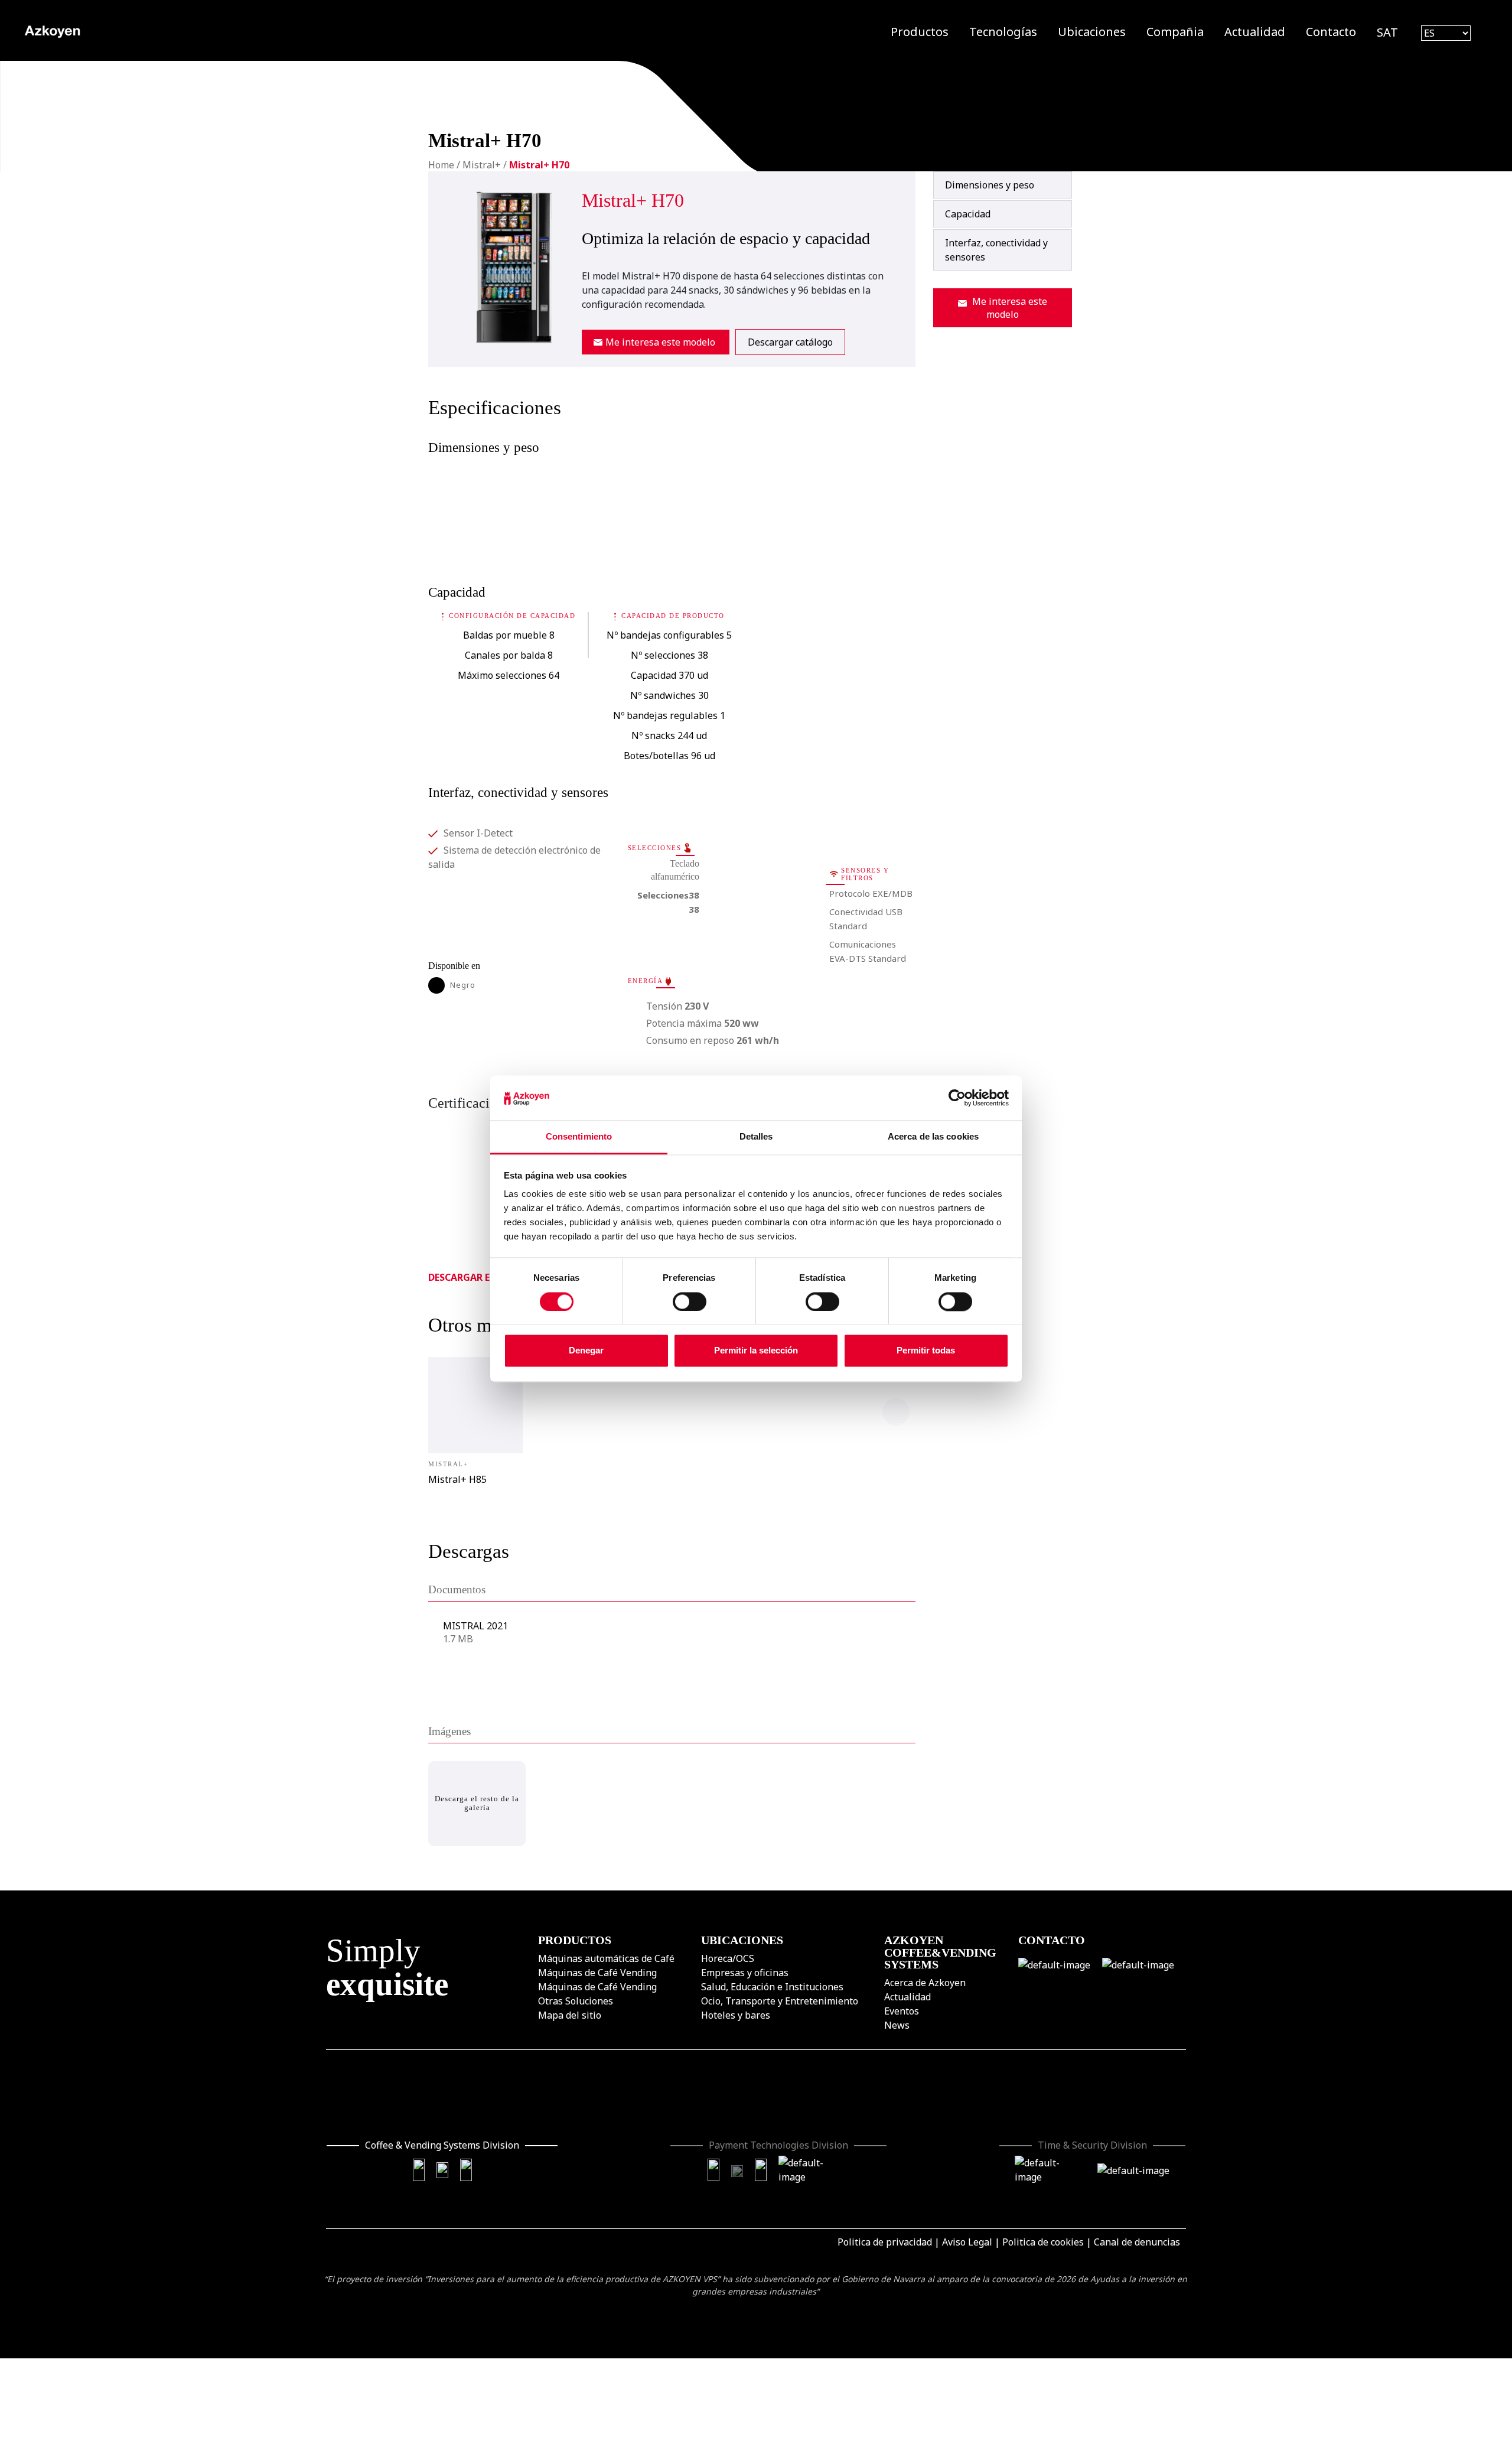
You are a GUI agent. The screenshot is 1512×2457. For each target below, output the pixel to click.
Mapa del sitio (570, 2015)
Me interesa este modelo (660, 342)
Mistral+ (482, 165)
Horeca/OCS (728, 1958)
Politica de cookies (1043, 2242)
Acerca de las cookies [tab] (933, 1137)
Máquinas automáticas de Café (606, 1958)
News (897, 2025)
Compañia (1175, 32)
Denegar (586, 1351)
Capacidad (968, 214)
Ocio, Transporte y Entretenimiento (780, 2000)
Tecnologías (1003, 32)
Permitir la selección (756, 1351)
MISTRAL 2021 (475, 1626)
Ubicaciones (1092, 32)
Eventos (902, 2010)
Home (441, 165)
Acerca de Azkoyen (925, 1982)
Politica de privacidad (885, 2242)
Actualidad (1255, 32)
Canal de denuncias (1137, 2242)
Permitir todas (926, 1351)
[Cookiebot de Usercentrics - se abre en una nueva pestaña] (957, 1098)
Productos (920, 32)
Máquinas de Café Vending (597, 1972)
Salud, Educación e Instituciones (772, 1986)
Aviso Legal (967, 2242)
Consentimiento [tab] (579, 1137)
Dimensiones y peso (990, 185)
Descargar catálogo (790, 342)
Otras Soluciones (576, 2000)
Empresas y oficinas (745, 1972)
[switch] (690, 1301)
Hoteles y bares (736, 2015)
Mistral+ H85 (457, 1479)
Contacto (1331, 32)
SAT (1387, 32)
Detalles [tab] (756, 1137)
